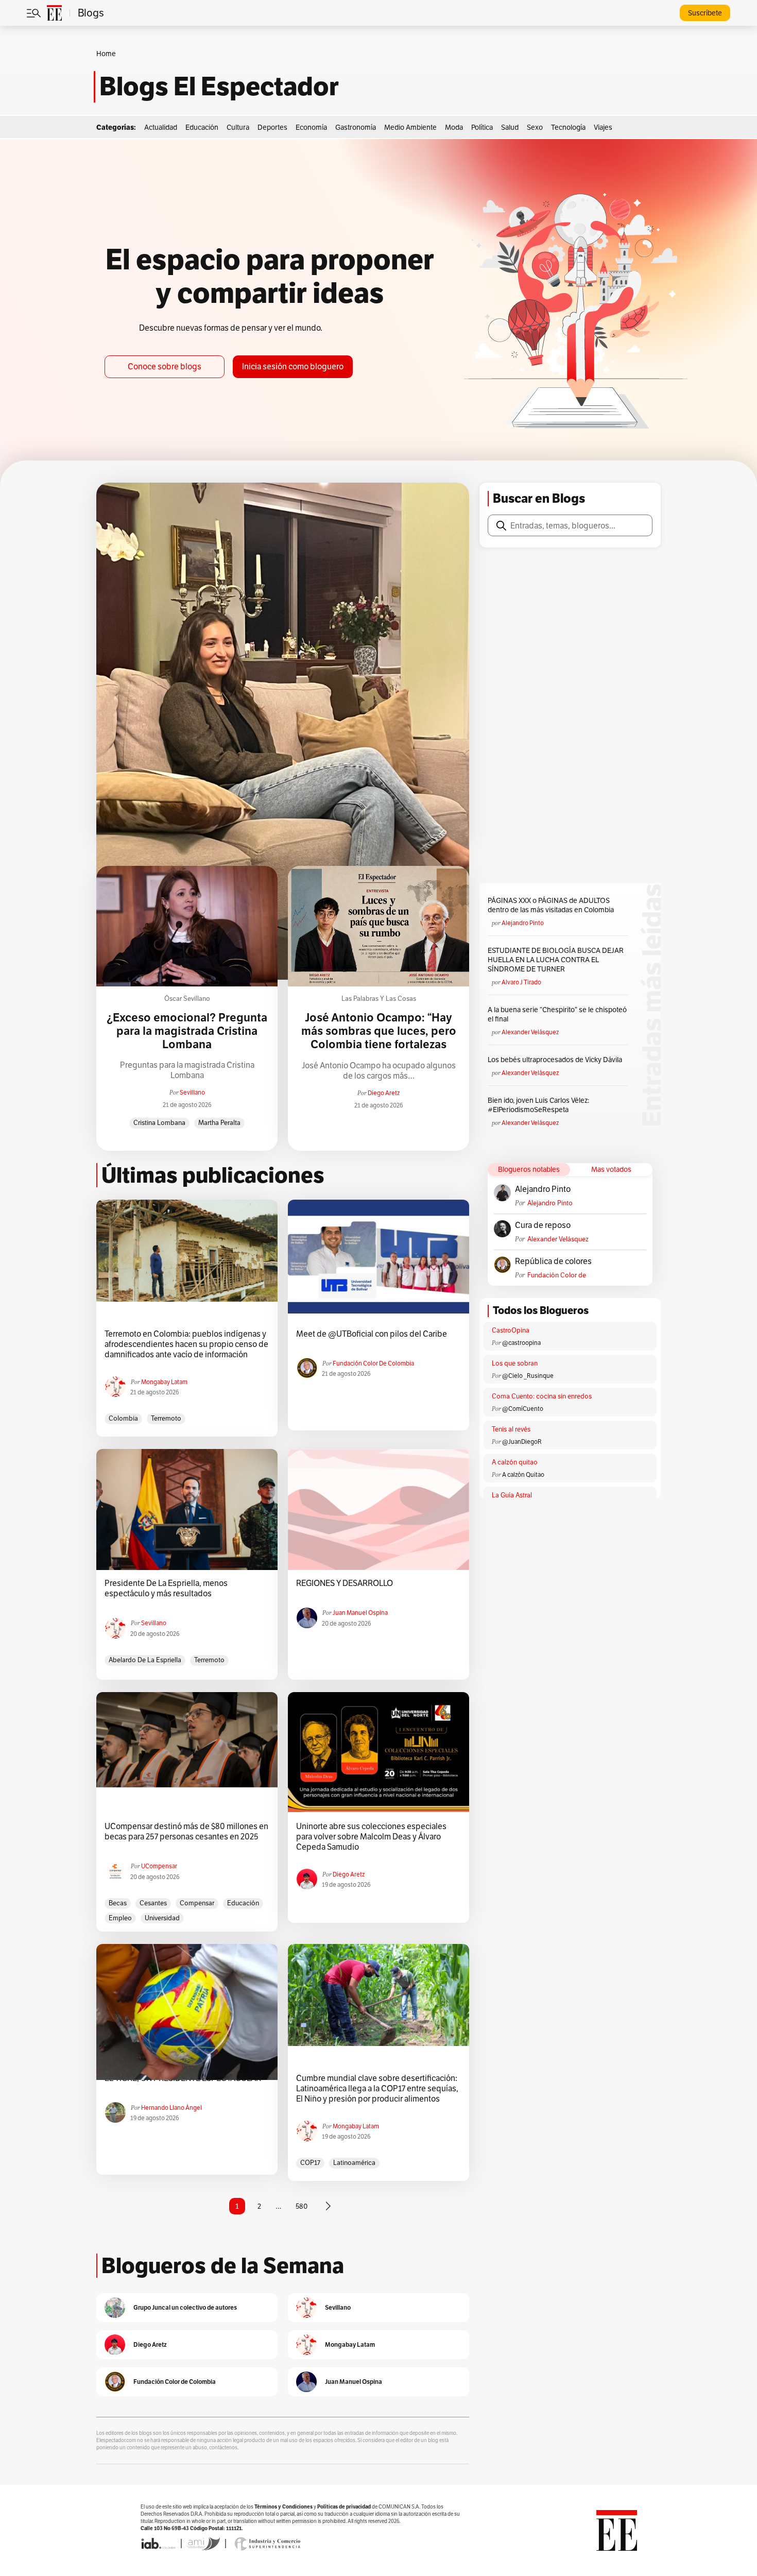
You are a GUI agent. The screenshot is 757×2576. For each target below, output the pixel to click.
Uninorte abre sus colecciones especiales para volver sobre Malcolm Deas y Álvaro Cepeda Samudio (371, 1837)
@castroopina (521, 1343)
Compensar (197, 1903)
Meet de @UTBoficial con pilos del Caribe (372, 1334)
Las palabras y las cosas (379, 999)
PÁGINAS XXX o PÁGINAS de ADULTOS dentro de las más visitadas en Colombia (551, 905)
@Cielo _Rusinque (528, 1376)
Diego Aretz (384, 1093)
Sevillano (192, 1092)
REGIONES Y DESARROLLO (345, 1583)
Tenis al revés (511, 1429)
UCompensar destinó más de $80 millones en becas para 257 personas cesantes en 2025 (186, 1832)
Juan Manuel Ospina (360, 1613)
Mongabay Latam (164, 1382)
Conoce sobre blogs (165, 366)
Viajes (603, 127)
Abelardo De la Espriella (145, 1660)
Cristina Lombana (159, 1123)
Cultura (238, 127)
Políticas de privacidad (344, 2507)
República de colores (553, 1261)
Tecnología (568, 127)
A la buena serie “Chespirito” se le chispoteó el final (557, 1014)
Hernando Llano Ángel (171, 2108)
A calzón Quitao (523, 1474)
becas (118, 1903)
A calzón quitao (515, 1462)
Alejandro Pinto (523, 923)
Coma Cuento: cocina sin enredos (542, 1396)
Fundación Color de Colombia (557, 1275)
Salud (510, 127)
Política (482, 127)
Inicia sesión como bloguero (293, 366)
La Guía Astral (512, 1495)
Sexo (535, 127)
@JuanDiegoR (522, 1441)
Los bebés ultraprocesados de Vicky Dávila (556, 1060)
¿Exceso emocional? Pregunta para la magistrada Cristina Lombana (187, 1031)
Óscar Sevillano (187, 999)
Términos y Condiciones (283, 2507)
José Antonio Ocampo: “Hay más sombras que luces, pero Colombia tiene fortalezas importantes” (379, 1038)
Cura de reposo (543, 1225)
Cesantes (153, 1903)
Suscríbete (705, 13)
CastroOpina (511, 1330)
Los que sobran (515, 1363)
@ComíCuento (523, 1409)
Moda (454, 127)
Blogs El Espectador (219, 87)
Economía (311, 127)
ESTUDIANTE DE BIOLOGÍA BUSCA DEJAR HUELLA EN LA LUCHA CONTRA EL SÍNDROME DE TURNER (556, 960)
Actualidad (161, 127)
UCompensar (159, 1866)
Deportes (272, 127)
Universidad (162, 1918)
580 (302, 2206)
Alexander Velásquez (530, 1032)
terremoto (166, 1418)
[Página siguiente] (328, 2206)
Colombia (123, 1418)
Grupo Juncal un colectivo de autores (185, 2307)
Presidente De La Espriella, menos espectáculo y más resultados (166, 1589)
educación (243, 1903)
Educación (202, 127)
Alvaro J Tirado (521, 982)
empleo (120, 1918)
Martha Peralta (219, 1123)
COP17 (310, 2163)
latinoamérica (354, 2163)
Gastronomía (356, 127)
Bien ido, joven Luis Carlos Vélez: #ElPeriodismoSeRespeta (538, 1105)
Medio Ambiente (410, 127)
